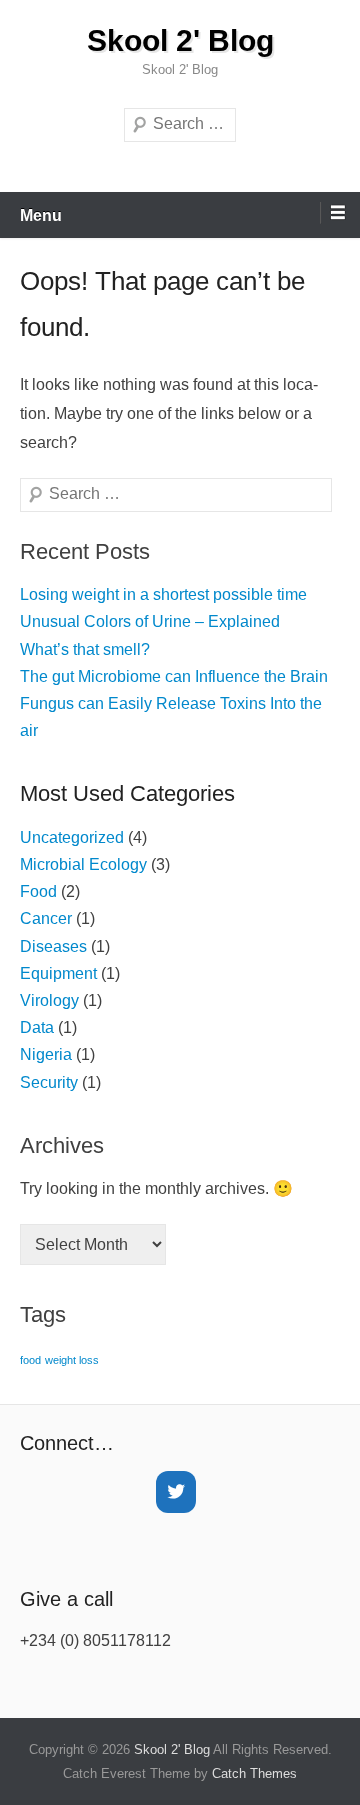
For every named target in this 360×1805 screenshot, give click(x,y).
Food (38, 891)
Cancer (46, 918)
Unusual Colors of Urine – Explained (150, 621)
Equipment (58, 973)
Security (49, 1082)
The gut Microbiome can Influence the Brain (174, 676)
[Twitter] (176, 1492)
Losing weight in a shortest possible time (163, 594)
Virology (49, 1000)
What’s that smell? (85, 649)
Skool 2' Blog (180, 40)
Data (37, 1027)
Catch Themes (254, 1773)
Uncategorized (72, 837)
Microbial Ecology (83, 864)
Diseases (53, 946)
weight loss (72, 1360)
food (30, 1360)
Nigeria (46, 1054)
